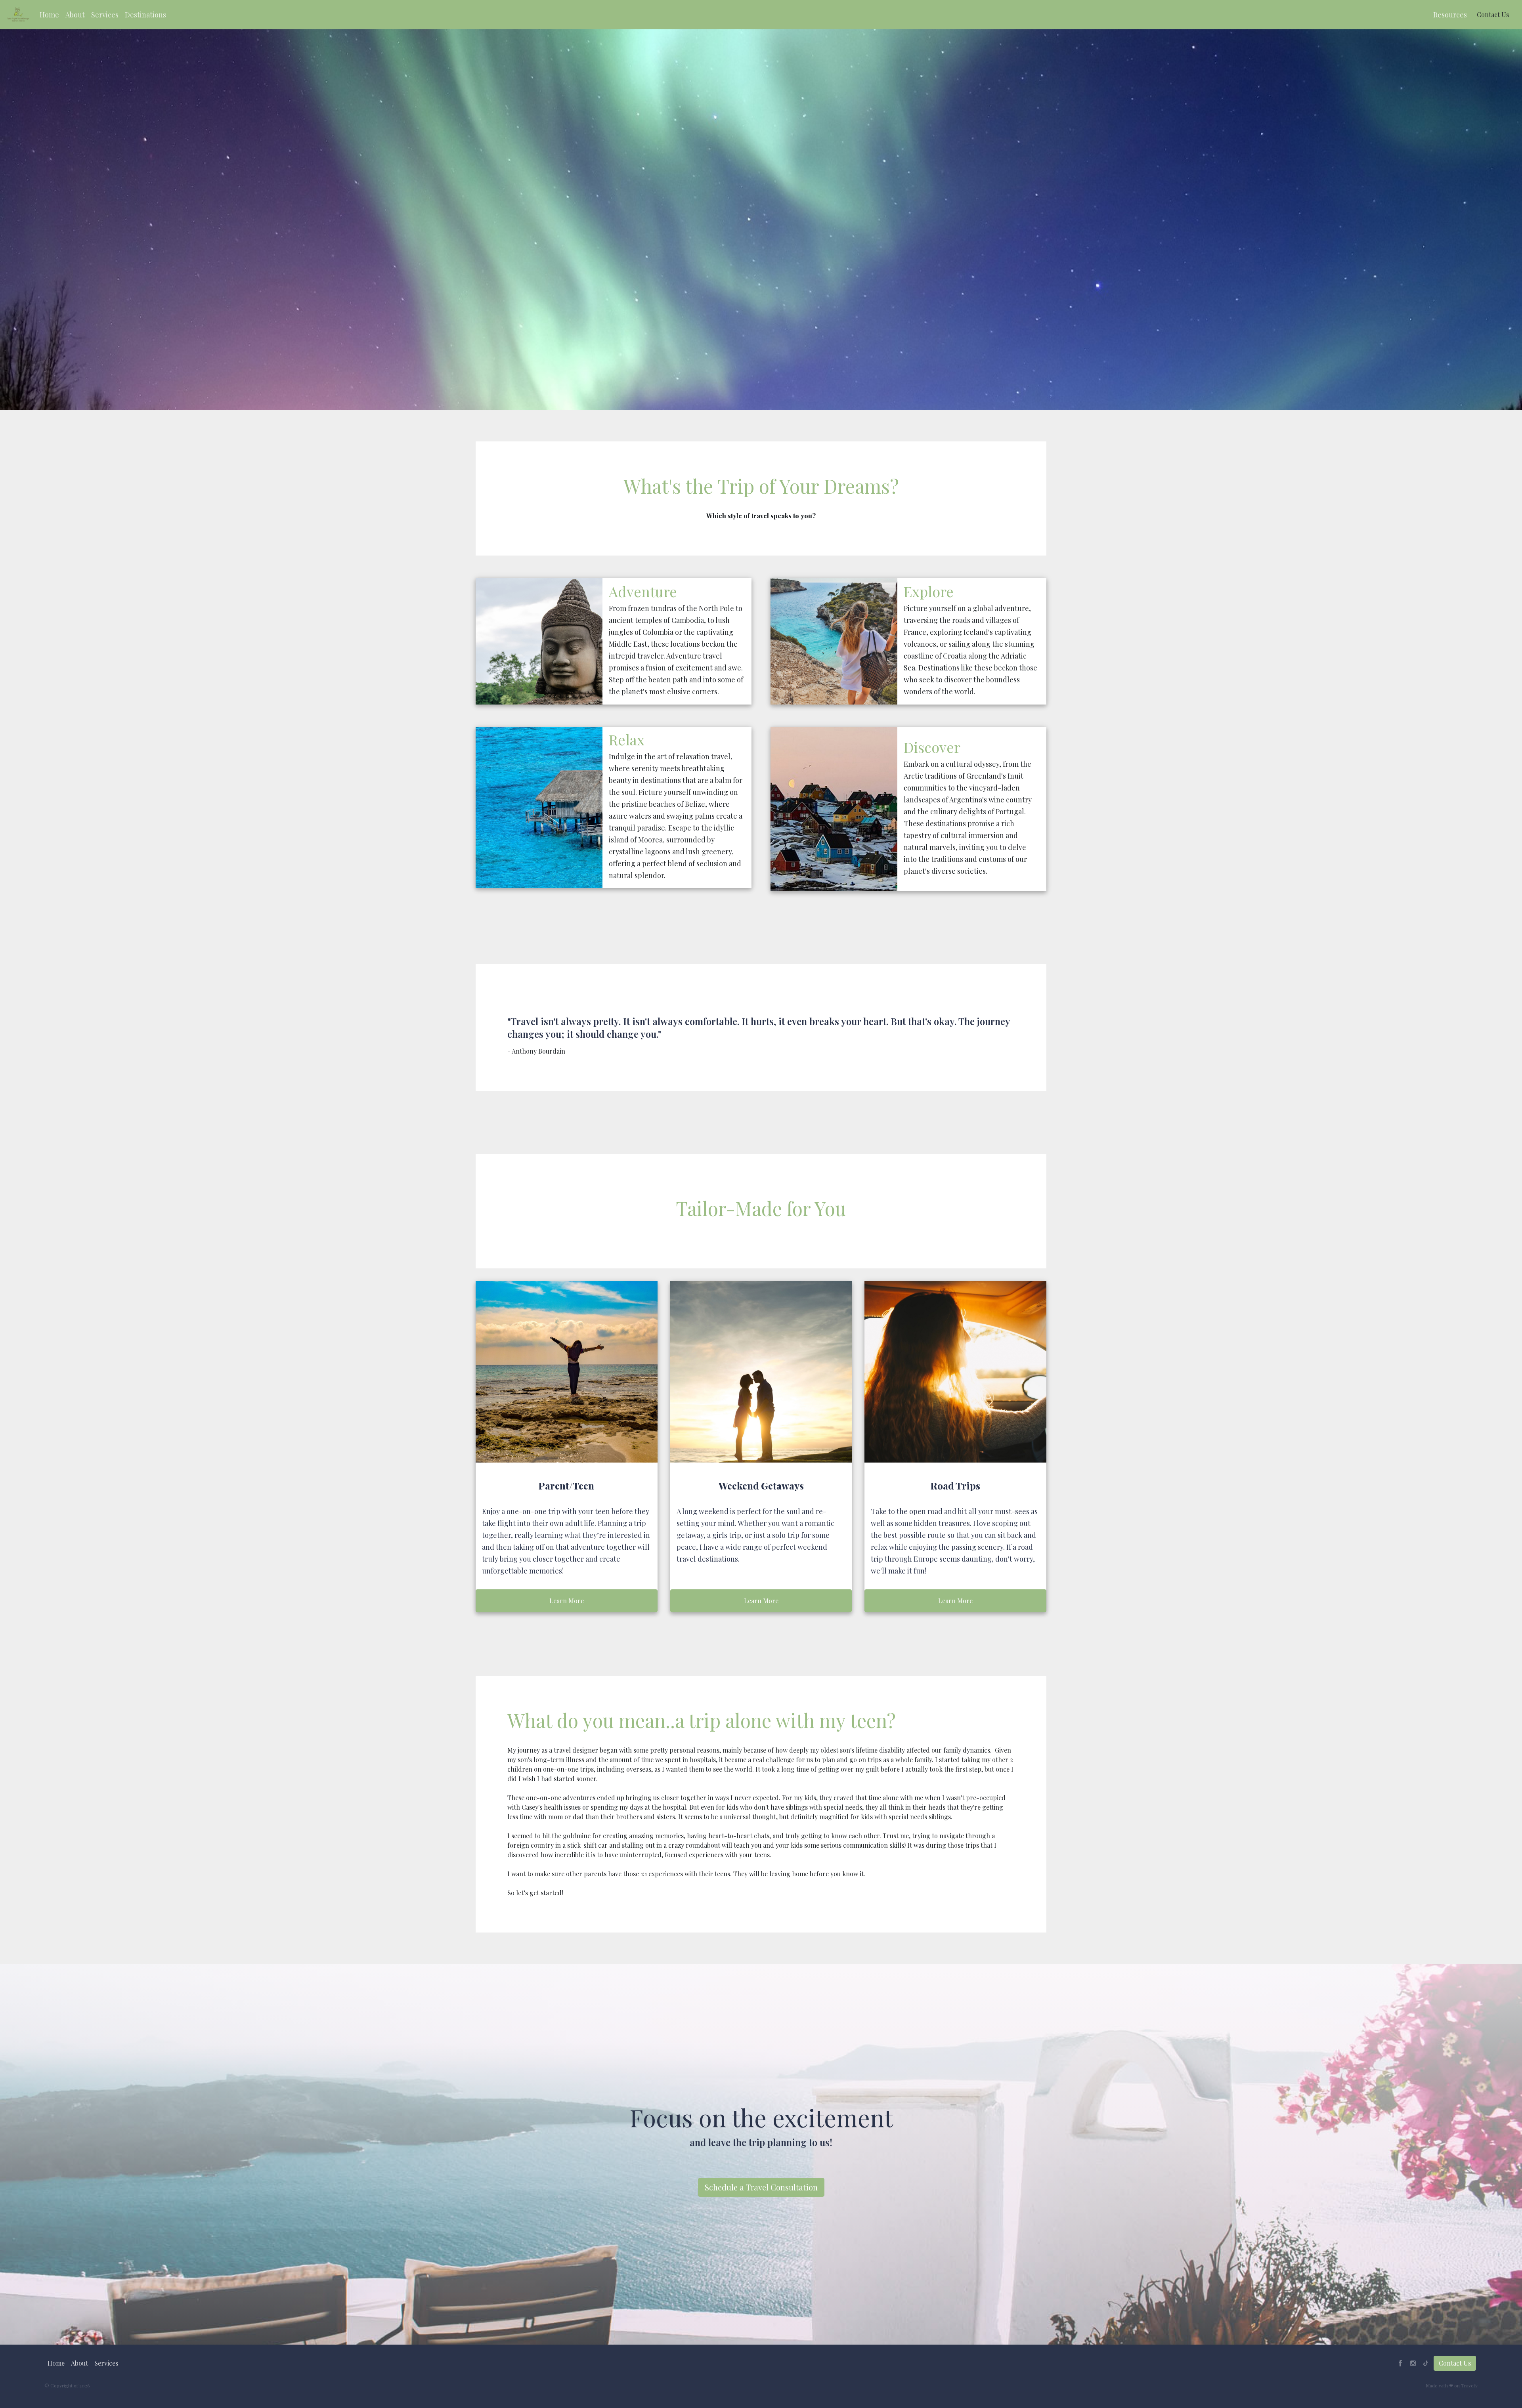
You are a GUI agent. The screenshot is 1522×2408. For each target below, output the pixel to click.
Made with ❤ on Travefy (1452, 2385)
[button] (49, 15)
